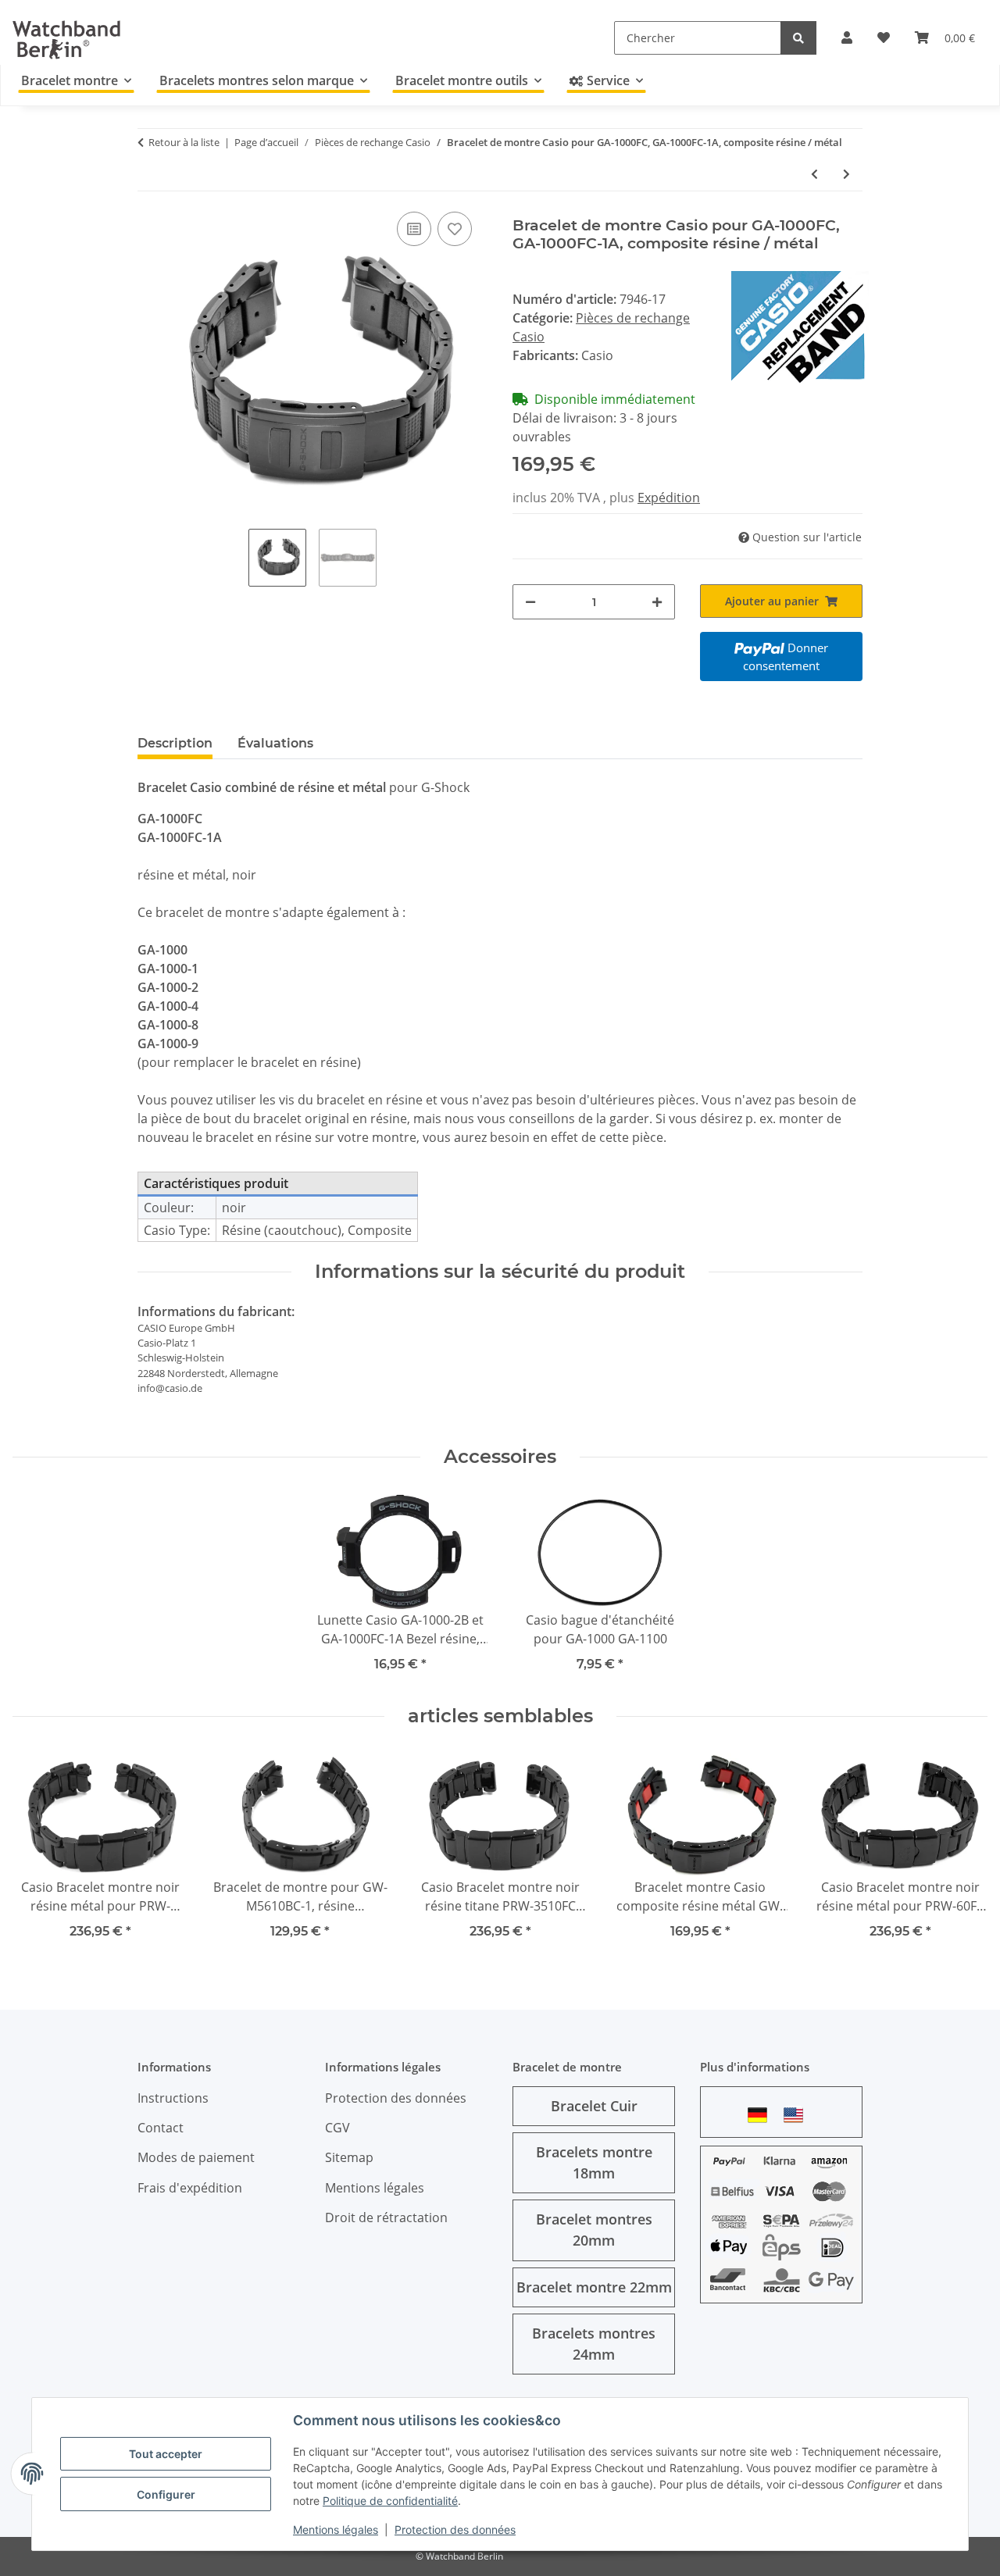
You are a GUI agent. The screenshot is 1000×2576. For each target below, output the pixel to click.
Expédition (669, 498)
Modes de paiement (196, 2157)
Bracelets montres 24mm (594, 2344)
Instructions (173, 2098)
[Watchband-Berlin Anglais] (798, 2115)
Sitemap (349, 2157)
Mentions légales (336, 2530)
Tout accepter (166, 2454)
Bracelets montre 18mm (594, 2162)
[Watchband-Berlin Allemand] (762, 2115)
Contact (161, 2128)
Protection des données (455, 2530)
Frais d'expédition (190, 2188)
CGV (337, 2128)
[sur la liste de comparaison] (414, 229)
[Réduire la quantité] (530, 602)
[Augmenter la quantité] (657, 602)
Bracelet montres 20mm (594, 2230)
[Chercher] (798, 38)
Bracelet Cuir (594, 2106)
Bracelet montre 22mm (594, 2287)
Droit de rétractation (386, 2217)
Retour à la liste (184, 142)
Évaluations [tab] (275, 743)
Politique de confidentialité (390, 2501)
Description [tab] (175, 743)
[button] (847, 37)
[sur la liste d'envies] (455, 229)
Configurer (166, 2494)
